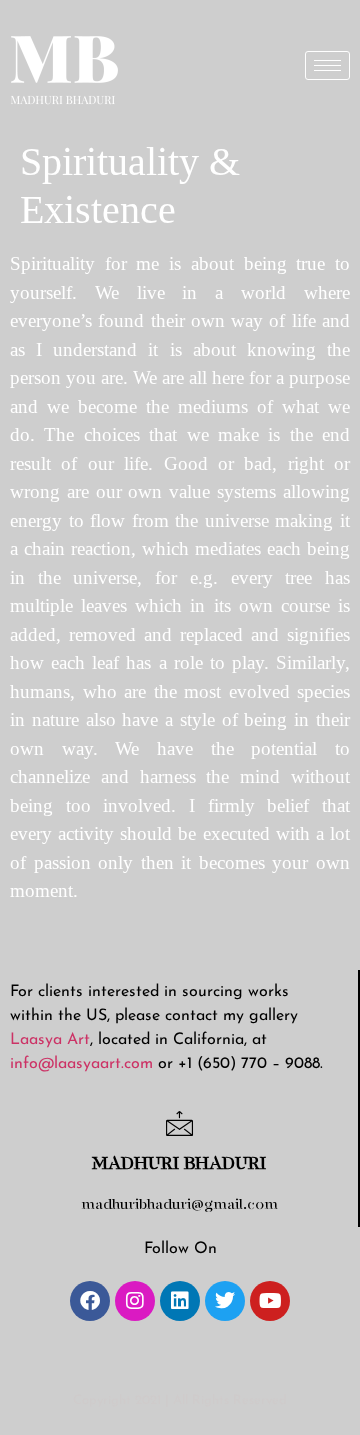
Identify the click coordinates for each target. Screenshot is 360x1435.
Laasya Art (50, 1040)
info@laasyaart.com (81, 1064)
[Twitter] (225, 1301)
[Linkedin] (180, 1301)
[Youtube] (270, 1301)
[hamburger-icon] (327, 65)
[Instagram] (135, 1301)
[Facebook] (90, 1301)
